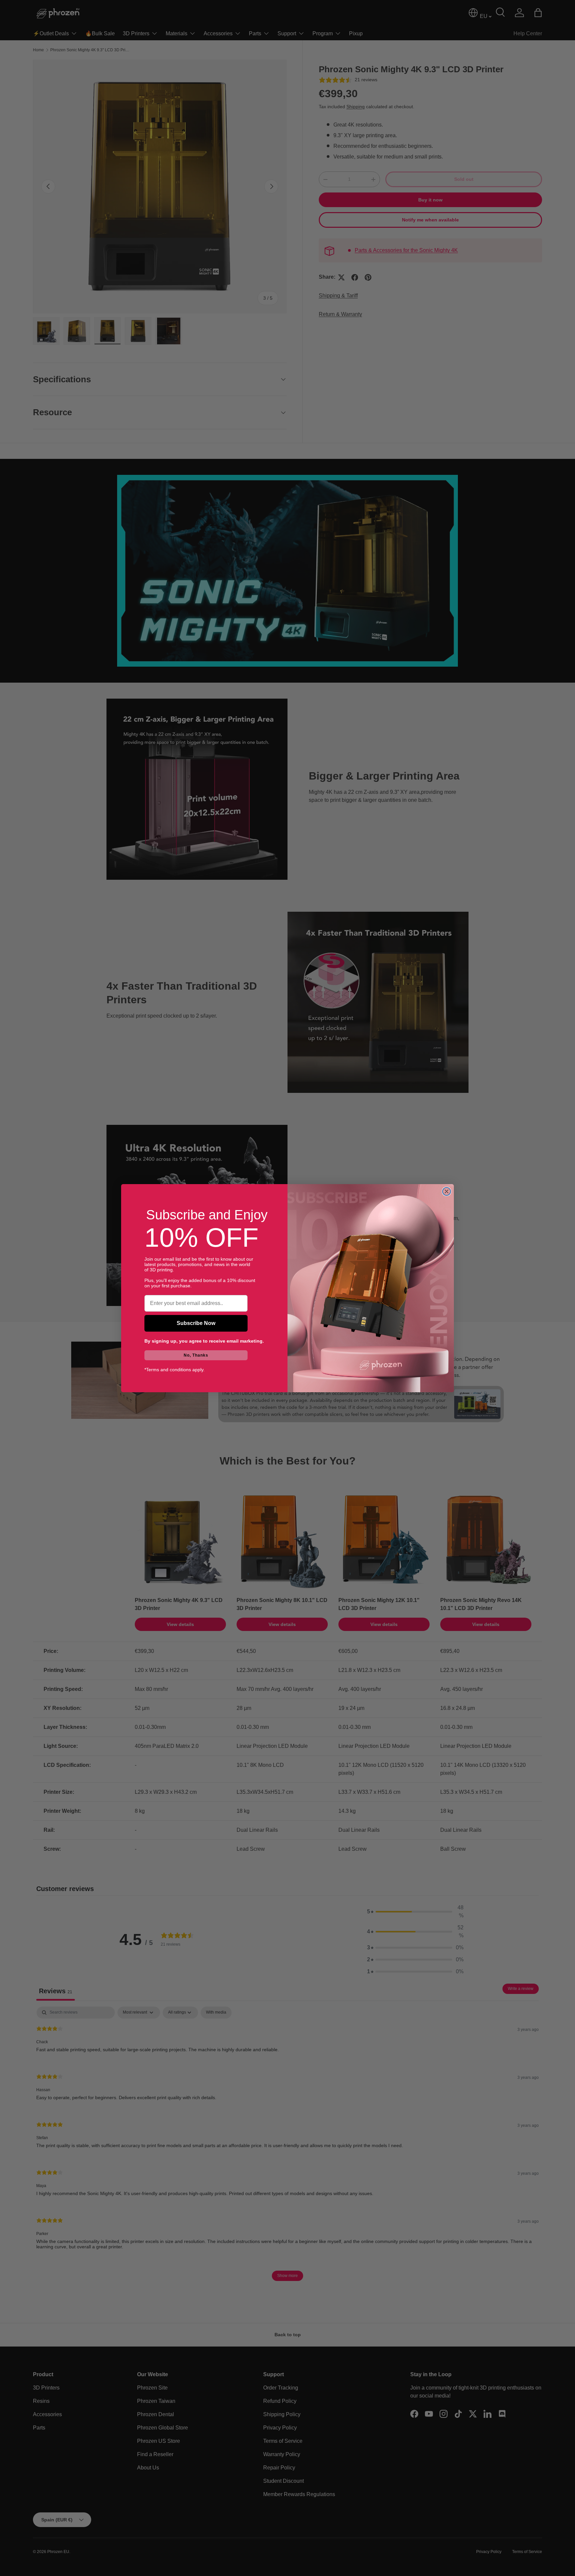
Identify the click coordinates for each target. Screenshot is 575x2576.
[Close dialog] (447, 1191)
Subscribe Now (196, 1323)
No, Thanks (196, 1355)
